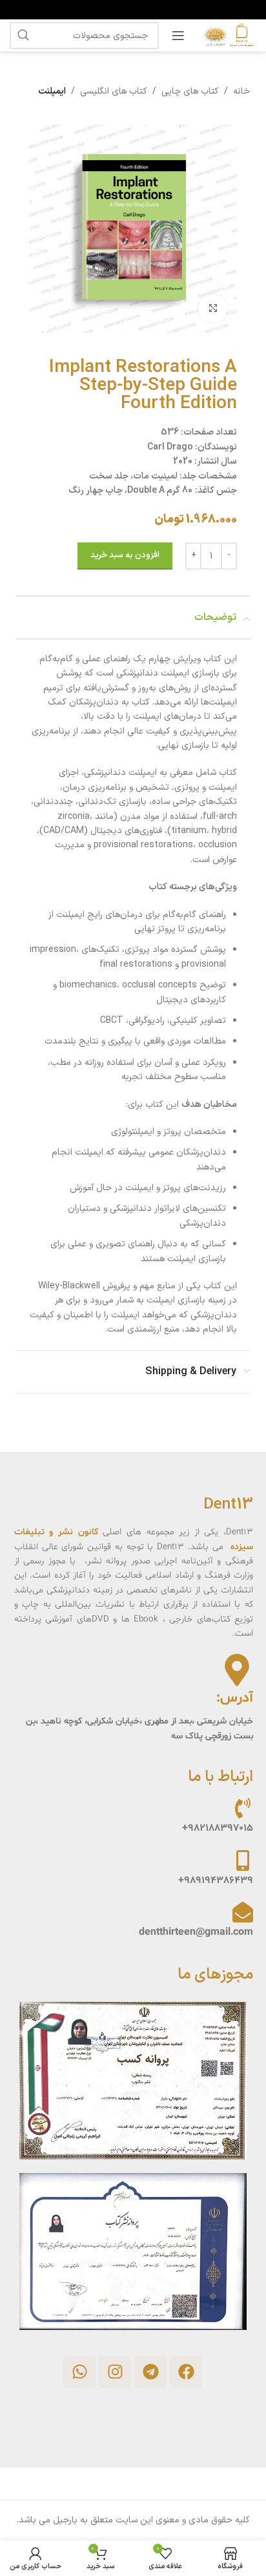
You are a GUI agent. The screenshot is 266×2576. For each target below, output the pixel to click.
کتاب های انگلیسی (114, 91)
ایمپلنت (52, 91)
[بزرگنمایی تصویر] (213, 309)
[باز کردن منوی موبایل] (178, 36)
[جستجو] (23, 36)
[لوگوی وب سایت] (227, 35)
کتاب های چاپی (190, 91)
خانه (241, 91)
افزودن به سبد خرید (125, 555)
